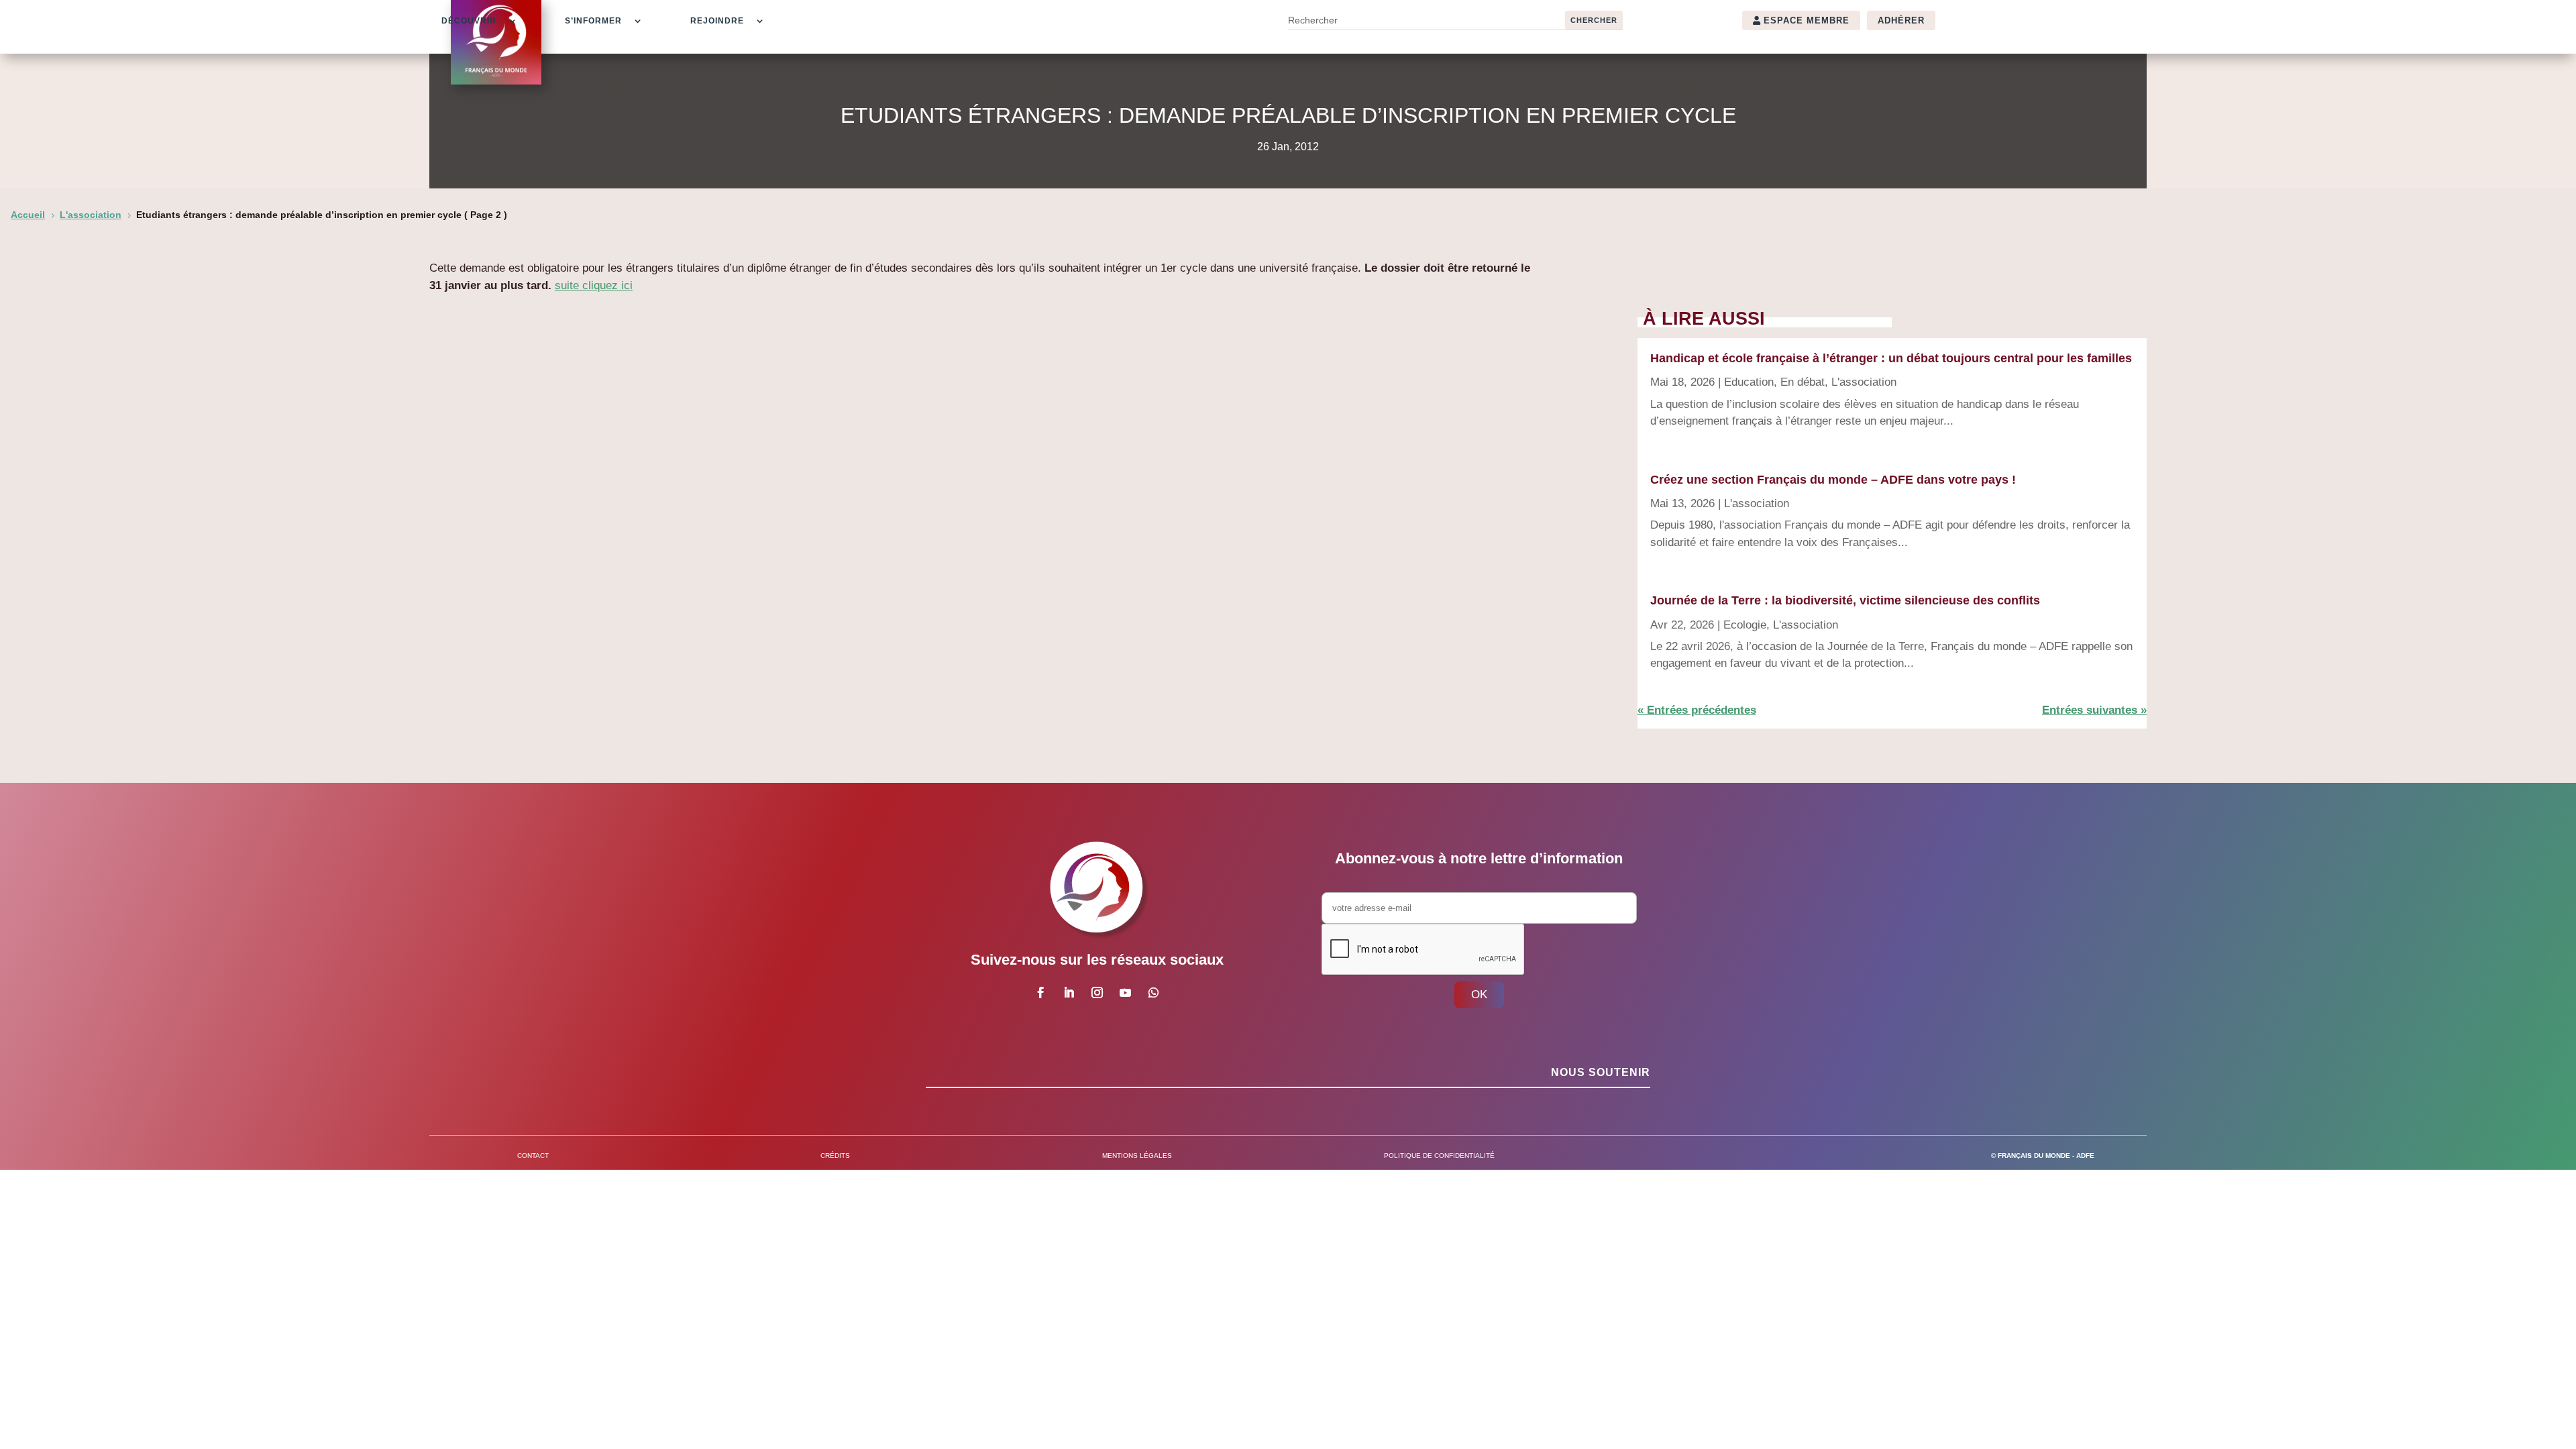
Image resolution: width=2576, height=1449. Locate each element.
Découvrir (469, 21)
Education (1749, 382)
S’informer (593, 21)
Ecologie (1745, 625)
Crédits (835, 1156)
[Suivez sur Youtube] (1125, 993)
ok (1479, 995)
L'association (1864, 382)
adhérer (1901, 20)
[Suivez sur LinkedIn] (1069, 993)
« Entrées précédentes (1697, 710)
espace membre (1807, 20)
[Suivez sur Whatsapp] (1153, 993)
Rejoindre (717, 21)
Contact (533, 1156)
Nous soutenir (1601, 1072)
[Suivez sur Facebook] (1040, 993)
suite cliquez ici (594, 285)
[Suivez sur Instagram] (1097, 993)
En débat (1803, 382)
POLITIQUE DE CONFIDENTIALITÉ (1439, 1156)
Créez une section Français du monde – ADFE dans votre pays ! (1833, 480)
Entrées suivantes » (2094, 710)
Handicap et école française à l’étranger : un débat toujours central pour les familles (1891, 358)
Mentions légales (1137, 1156)
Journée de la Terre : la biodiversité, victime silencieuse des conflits (1845, 600)
